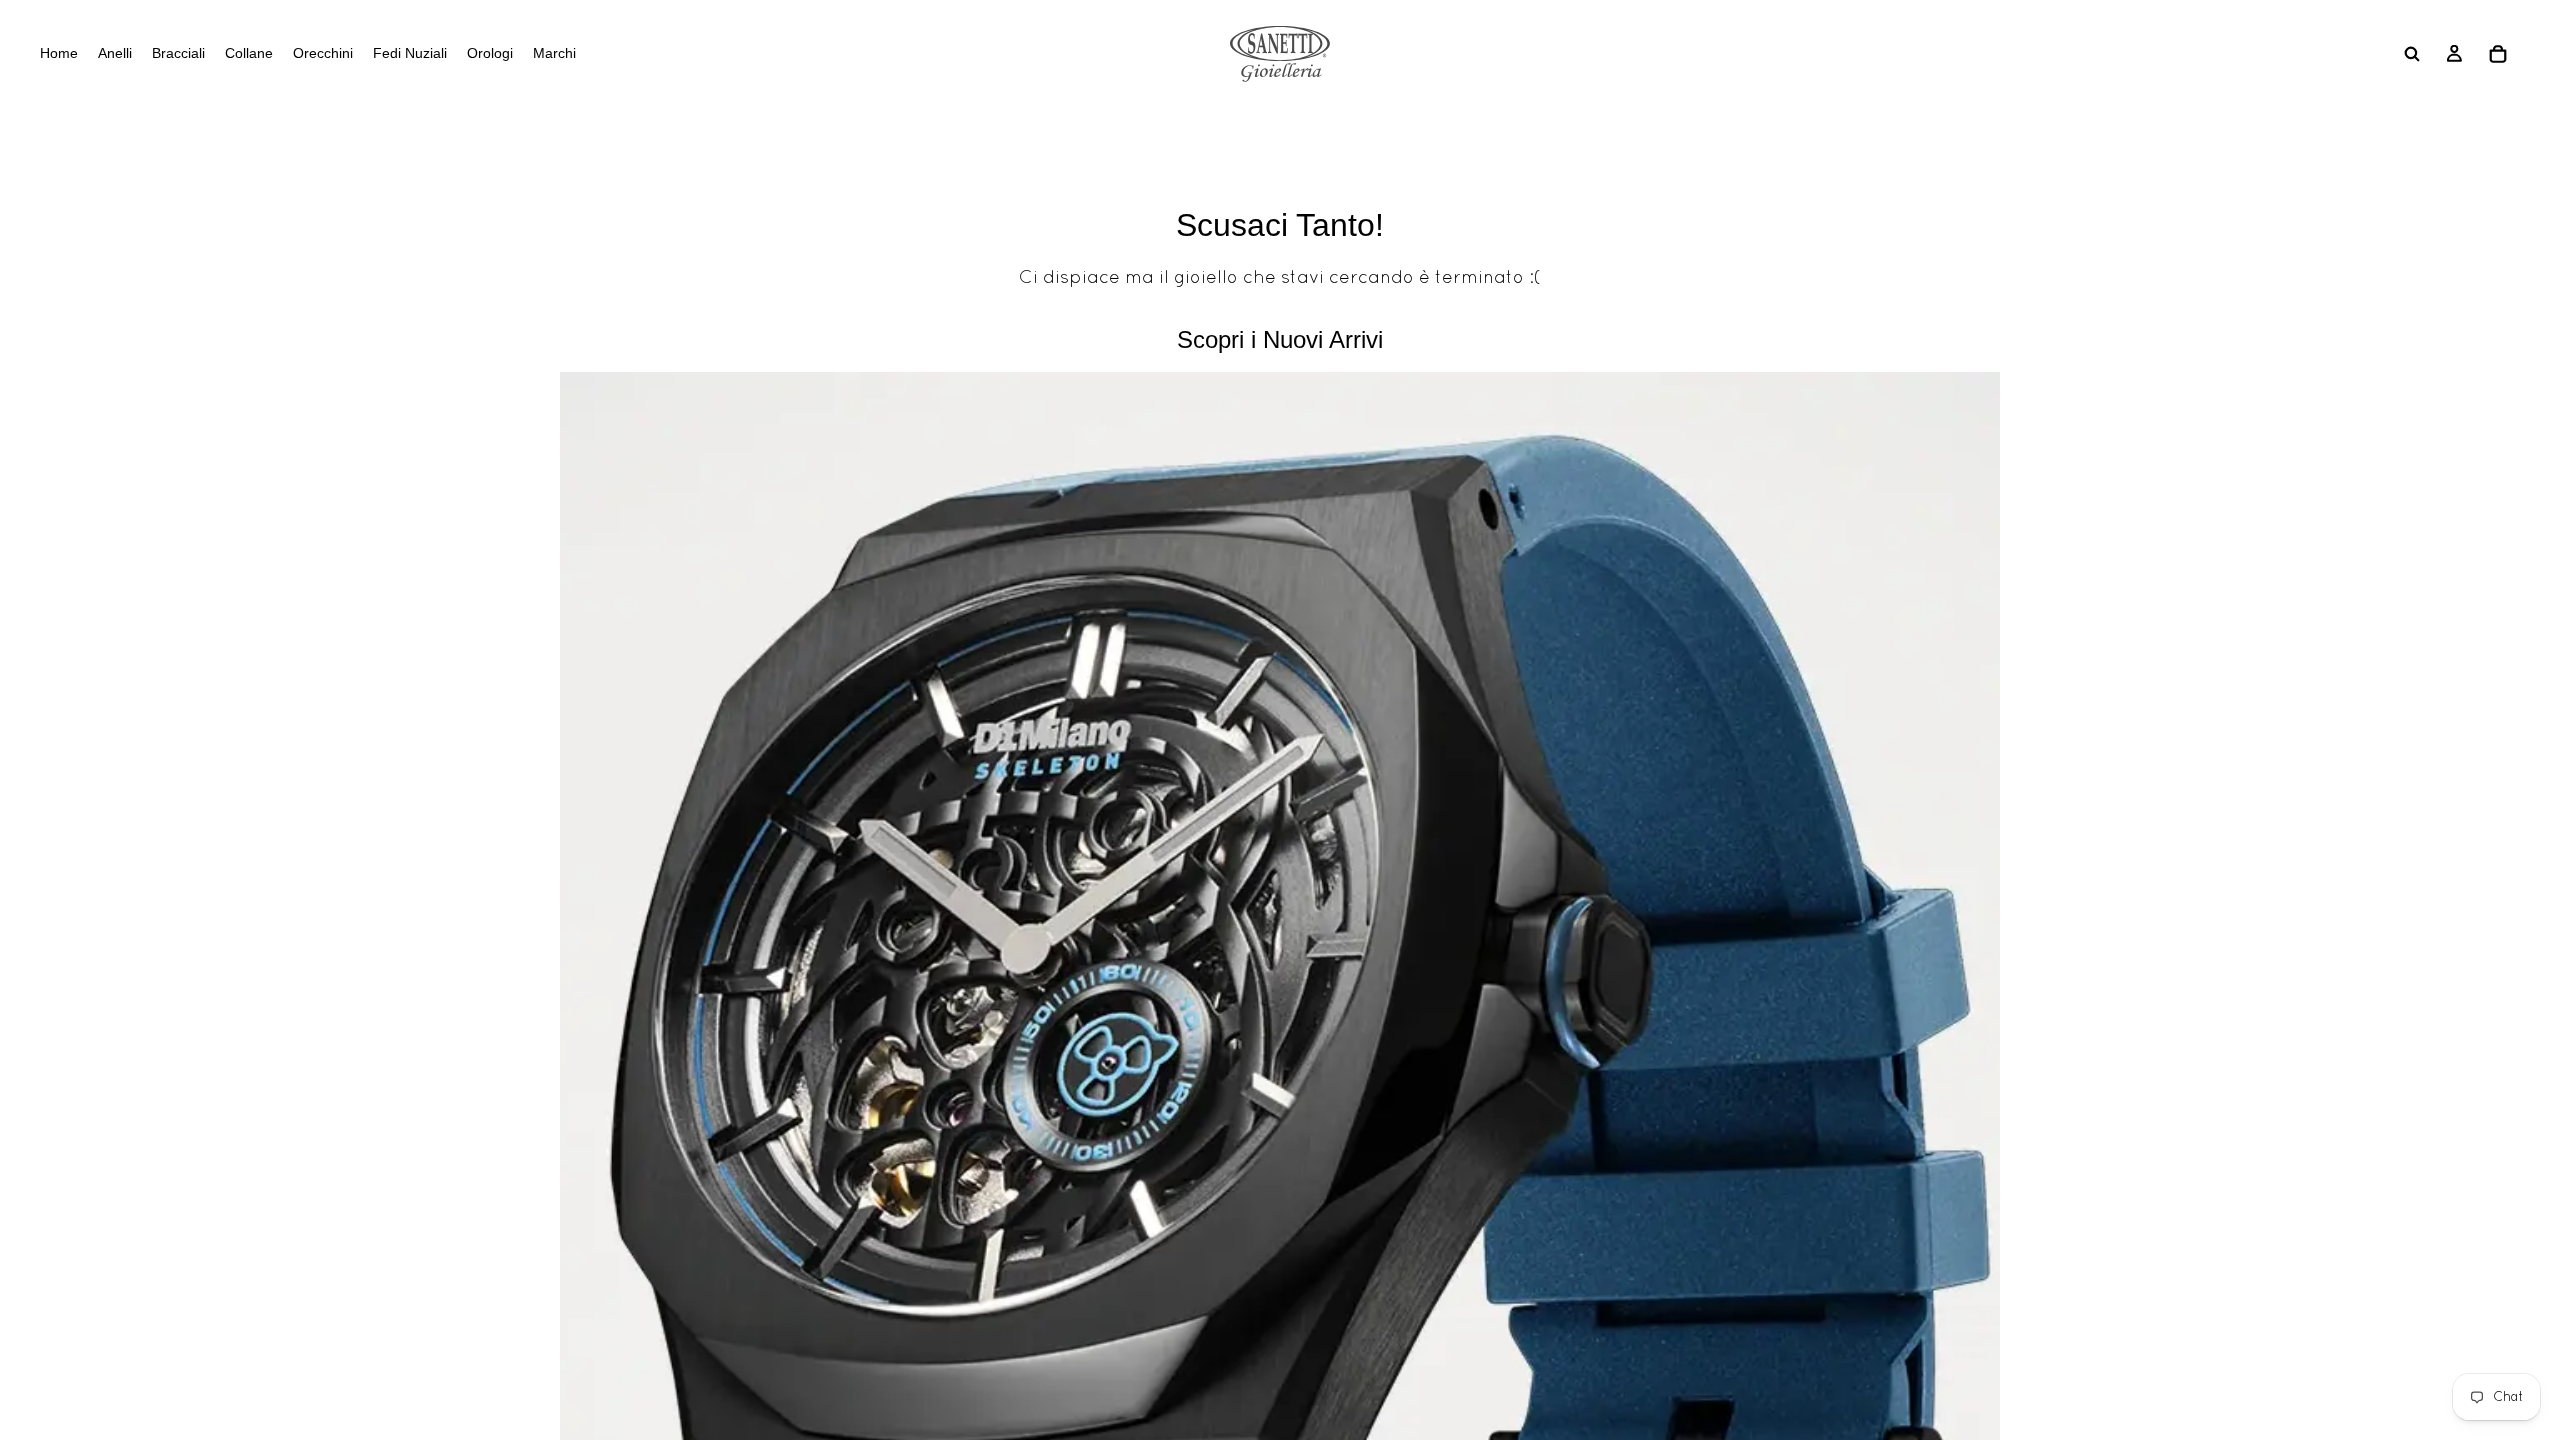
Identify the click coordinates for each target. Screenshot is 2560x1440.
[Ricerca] (2412, 54)
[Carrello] (2498, 54)
